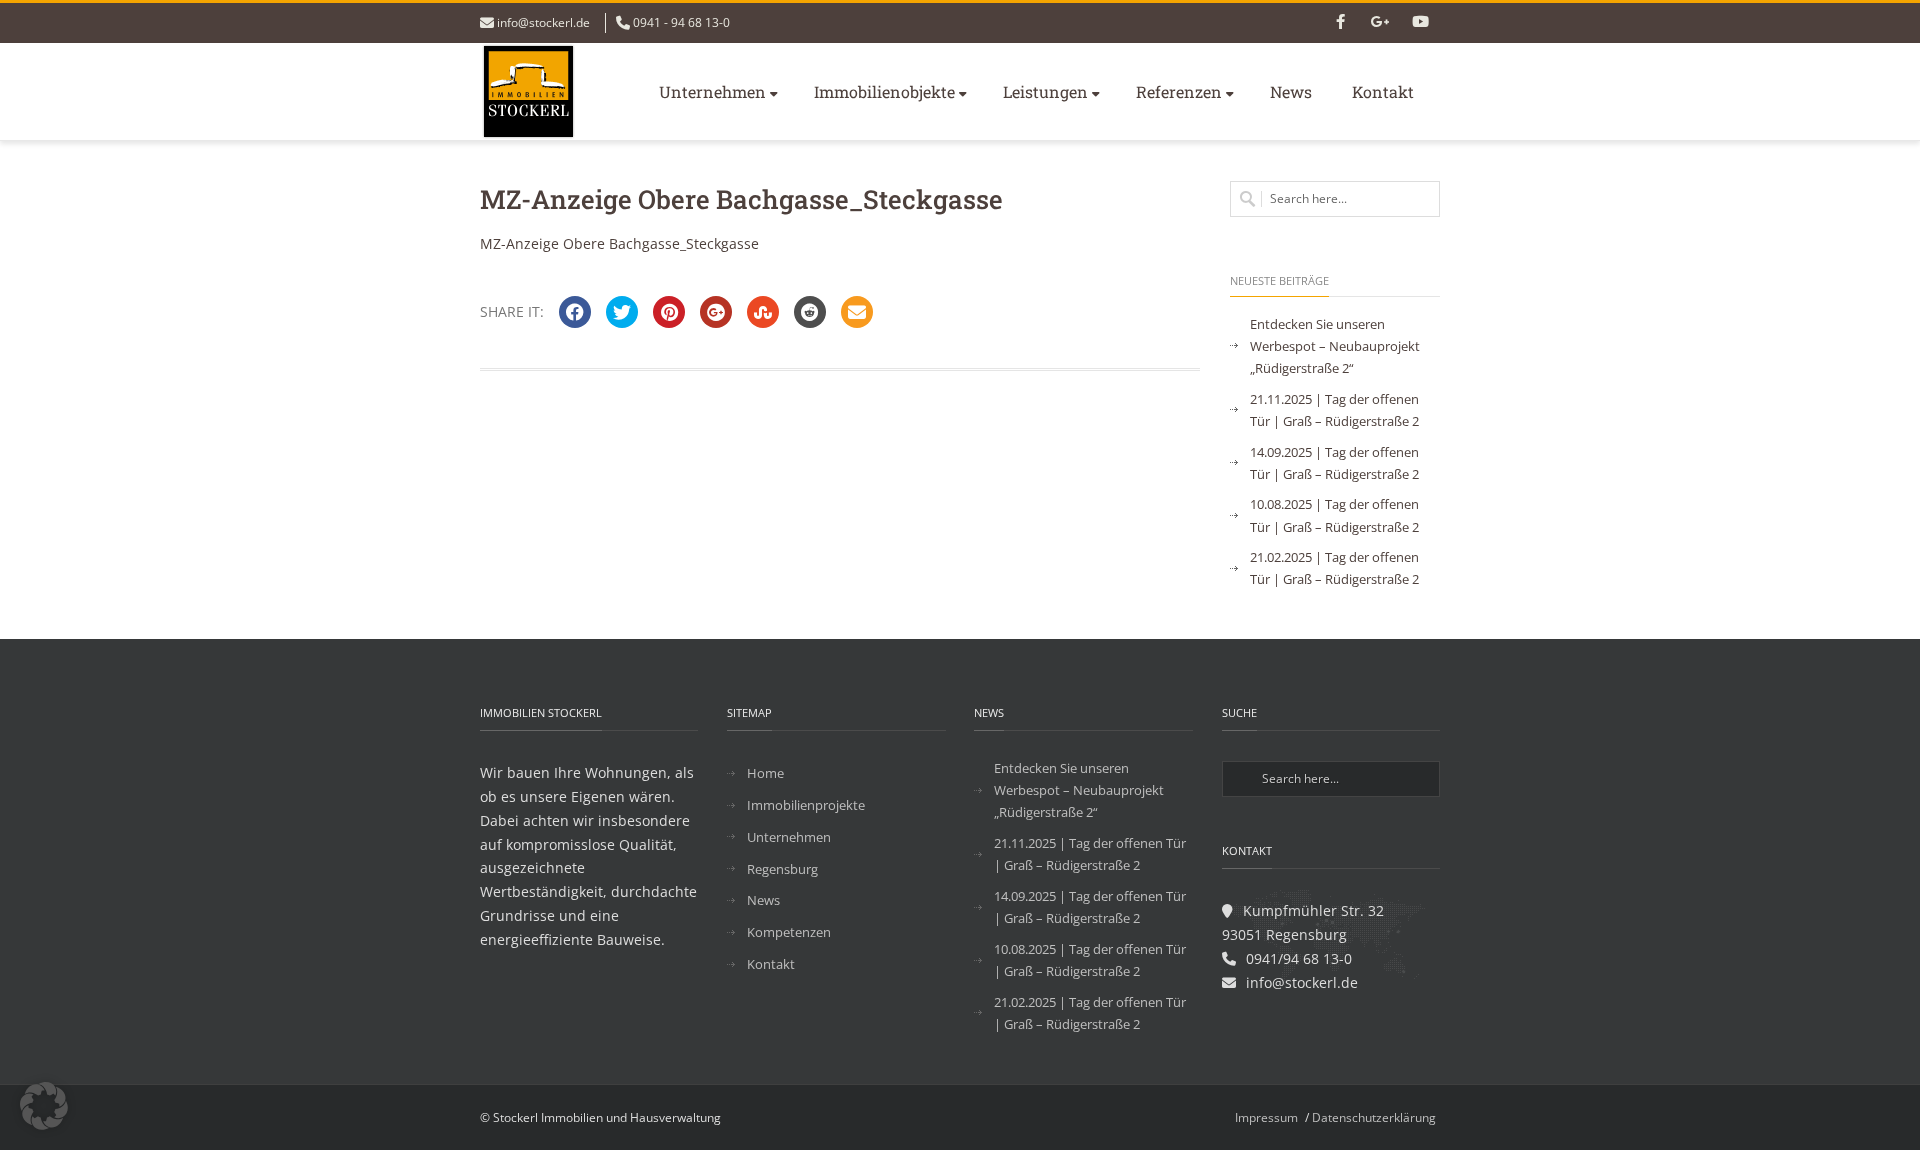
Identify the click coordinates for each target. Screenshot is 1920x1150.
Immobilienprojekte (806, 805)
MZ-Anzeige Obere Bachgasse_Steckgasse (619, 243)
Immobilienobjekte (884, 91)
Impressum (1266, 1117)
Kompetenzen (789, 932)
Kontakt (1383, 91)
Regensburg (782, 869)
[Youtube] (1420, 23)
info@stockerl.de (543, 22)
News (1291, 91)
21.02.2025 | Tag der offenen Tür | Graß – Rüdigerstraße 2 (1334, 568)
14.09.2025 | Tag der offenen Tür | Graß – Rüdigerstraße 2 (1334, 463)
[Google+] (1380, 23)
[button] (44, 1106)
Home (765, 773)
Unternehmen (712, 91)
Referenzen (1179, 91)
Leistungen (1045, 91)
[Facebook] (1340, 23)
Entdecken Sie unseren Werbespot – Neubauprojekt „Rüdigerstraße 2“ (1335, 346)
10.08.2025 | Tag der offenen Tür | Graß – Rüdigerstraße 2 (1334, 515)
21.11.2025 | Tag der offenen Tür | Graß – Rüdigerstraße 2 (1334, 410)
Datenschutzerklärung (1374, 1117)
